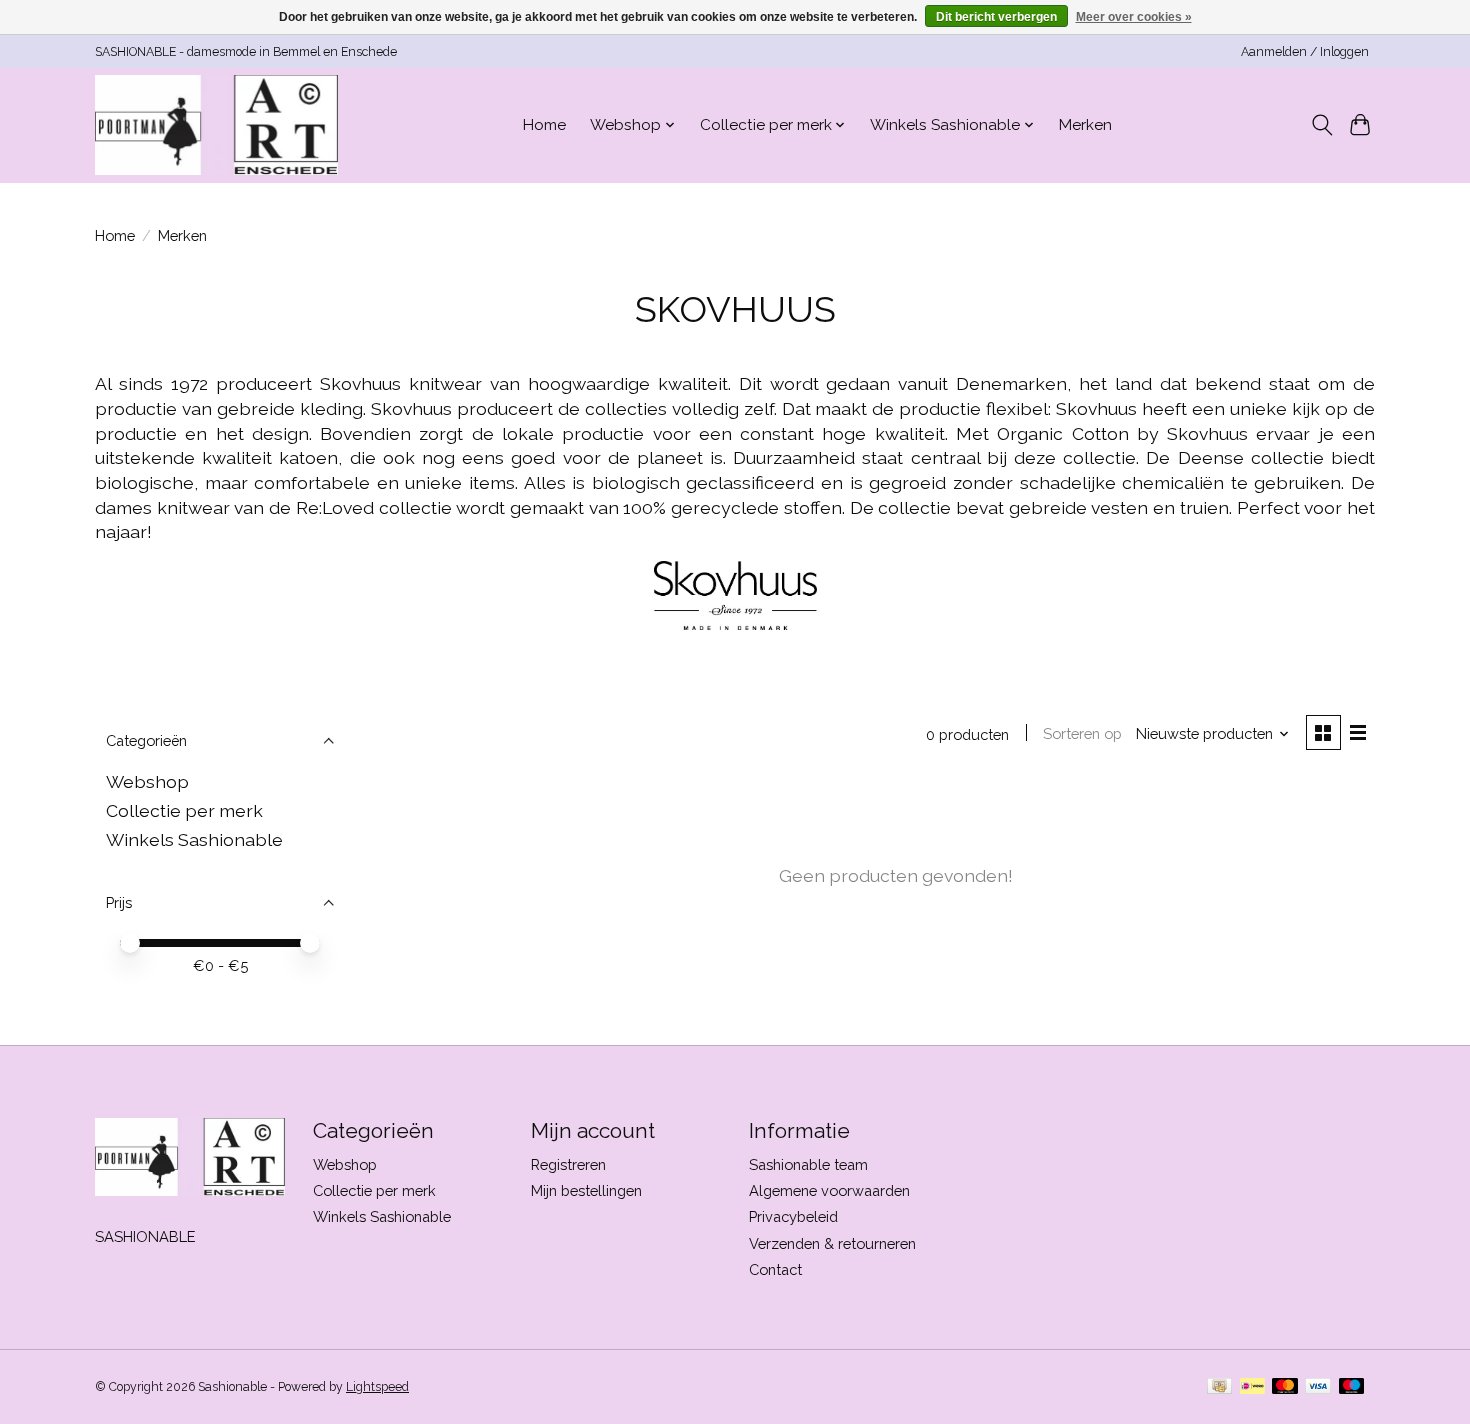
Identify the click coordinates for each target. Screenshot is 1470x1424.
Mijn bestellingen (586, 1190)
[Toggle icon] (1321, 125)
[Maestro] (1352, 1387)
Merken (1085, 125)
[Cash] (1219, 1387)
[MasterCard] (1285, 1387)
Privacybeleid (793, 1216)
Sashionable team (808, 1164)
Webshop (147, 781)
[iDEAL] (1252, 1387)
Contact (775, 1269)
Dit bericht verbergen (996, 17)
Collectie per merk (184, 810)
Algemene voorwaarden (829, 1190)
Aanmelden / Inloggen (1305, 52)
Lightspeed (377, 1387)
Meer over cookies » (1134, 17)
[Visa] (1318, 1387)
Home (544, 125)
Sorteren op (1082, 733)
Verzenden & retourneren (832, 1243)
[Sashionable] (216, 125)
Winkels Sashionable (194, 839)
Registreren (568, 1164)
